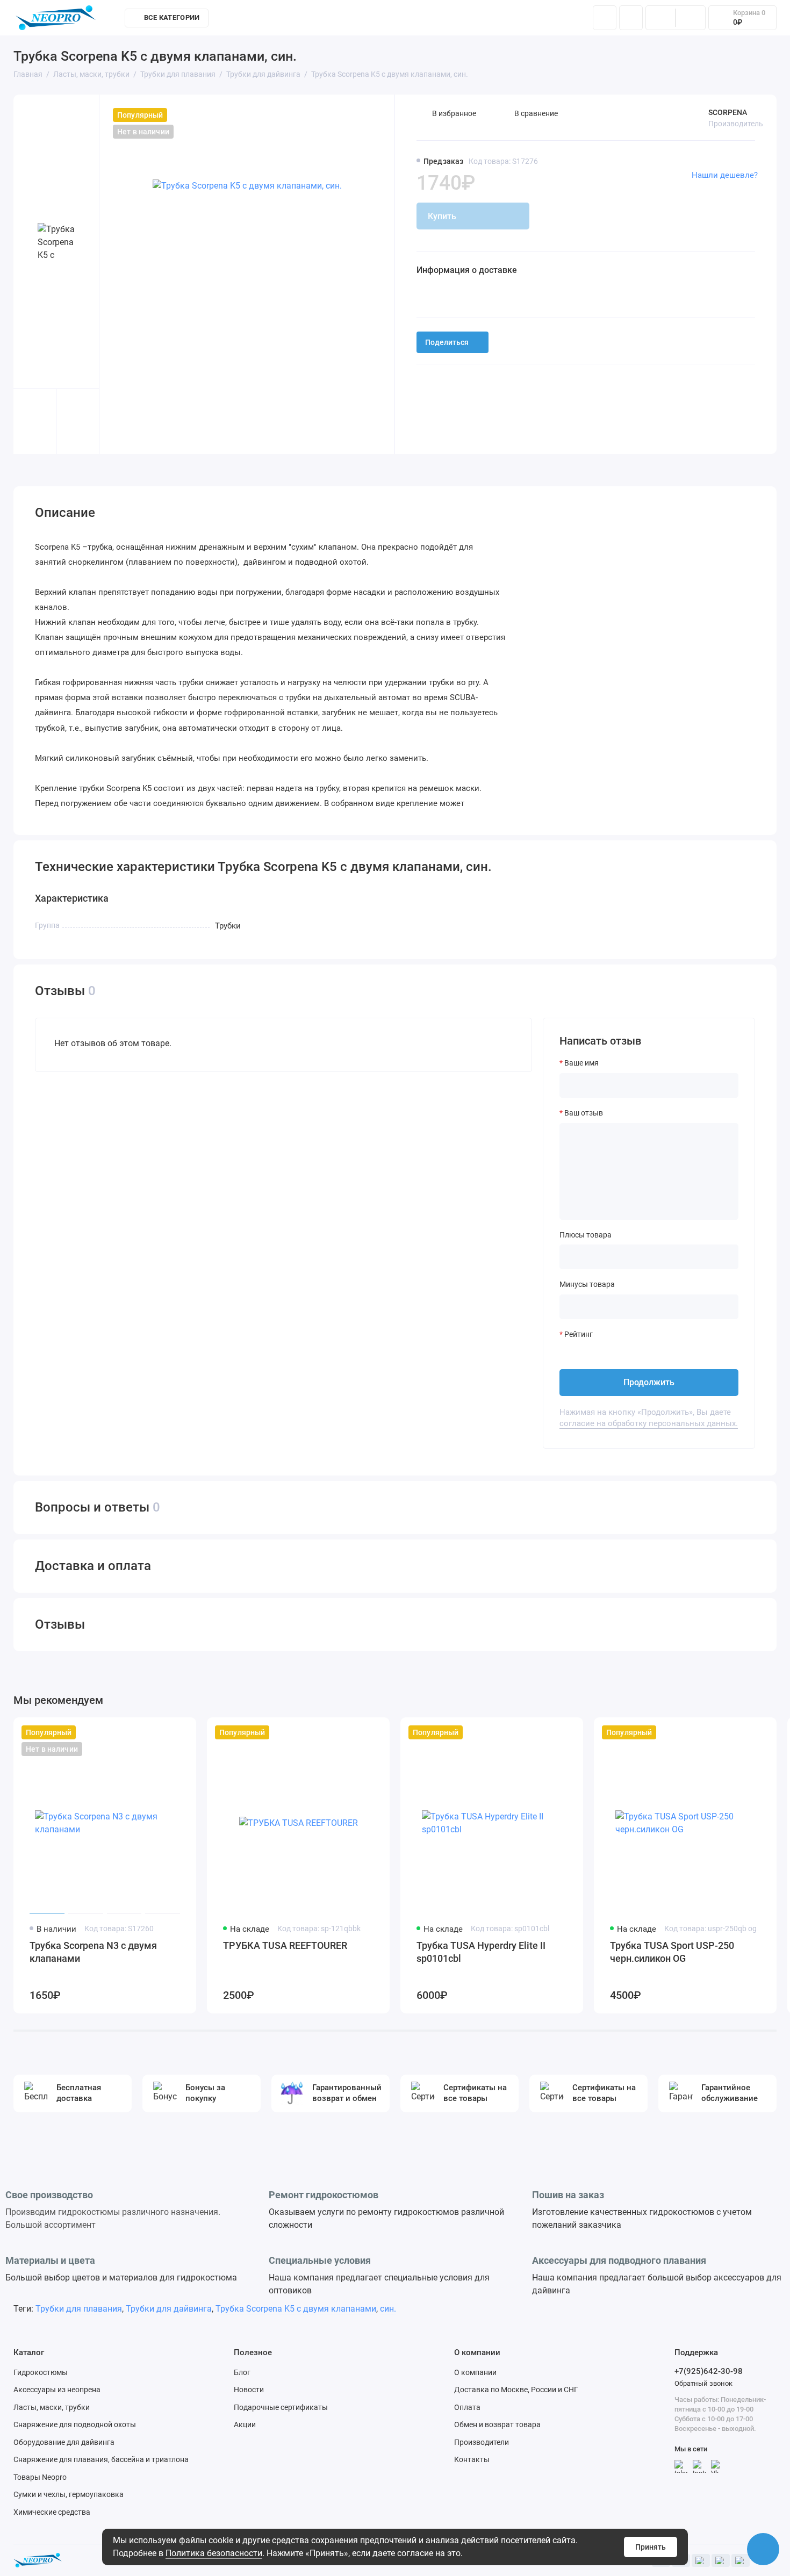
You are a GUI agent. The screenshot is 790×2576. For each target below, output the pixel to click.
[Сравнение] (660, 18)
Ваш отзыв (584, 1113)
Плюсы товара (586, 1235)
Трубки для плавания (79, 2309)
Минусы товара (587, 1284)
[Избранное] (691, 18)
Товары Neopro (40, 2477)
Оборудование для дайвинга (64, 2442)
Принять (651, 2547)
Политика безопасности (214, 2553)
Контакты (536, 20)
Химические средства (52, 2512)
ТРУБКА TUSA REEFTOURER (285, 1945)
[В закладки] (181, 1732)
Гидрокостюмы (41, 2372)
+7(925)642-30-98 (709, 2371)
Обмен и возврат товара (497, 2424)
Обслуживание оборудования (444, 20)
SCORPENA (728, 112)
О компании (475, 2372)
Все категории (172, 17)
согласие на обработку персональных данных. (649, 1423)
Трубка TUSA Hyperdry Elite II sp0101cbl (481, 1952)
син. (388, 2309)
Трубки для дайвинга (169, 2309)
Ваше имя (581, 1063)
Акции (245, 2424)
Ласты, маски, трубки (52, 2407)
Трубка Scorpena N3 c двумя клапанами (93, 1952)
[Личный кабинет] (631, 18)
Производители (482, 2442)
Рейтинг (579, 1334)
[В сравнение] (162, 1732)
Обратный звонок (703, 2383)
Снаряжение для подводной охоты (75, 2424)
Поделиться (447, 342)
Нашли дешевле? (725, 175)
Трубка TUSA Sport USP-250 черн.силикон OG (672, 1952)
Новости (249, 2390)
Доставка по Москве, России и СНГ (516, 2390)
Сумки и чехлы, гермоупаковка (69, 2494)
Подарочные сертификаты (281, 2407)
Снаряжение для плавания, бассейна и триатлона (101, 2459)
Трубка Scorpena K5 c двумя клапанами (296, 2309)
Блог (242, 2372)
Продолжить (649, 1382)
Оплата (467, 2407)
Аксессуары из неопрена (57, 2390)
